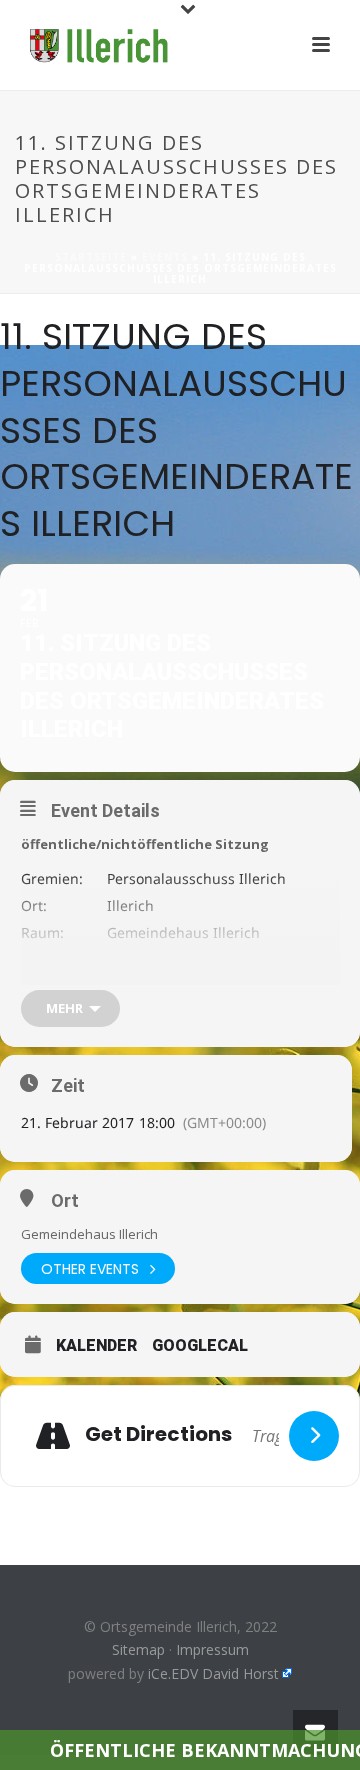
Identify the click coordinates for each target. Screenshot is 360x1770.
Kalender (96, 1346)
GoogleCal (200, 1346)
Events (165, 257)
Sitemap (138, 1649)
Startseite (91, 257)
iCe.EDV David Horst (213, 1673)
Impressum (212, 1649)
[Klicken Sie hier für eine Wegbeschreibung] (314, 1436)
